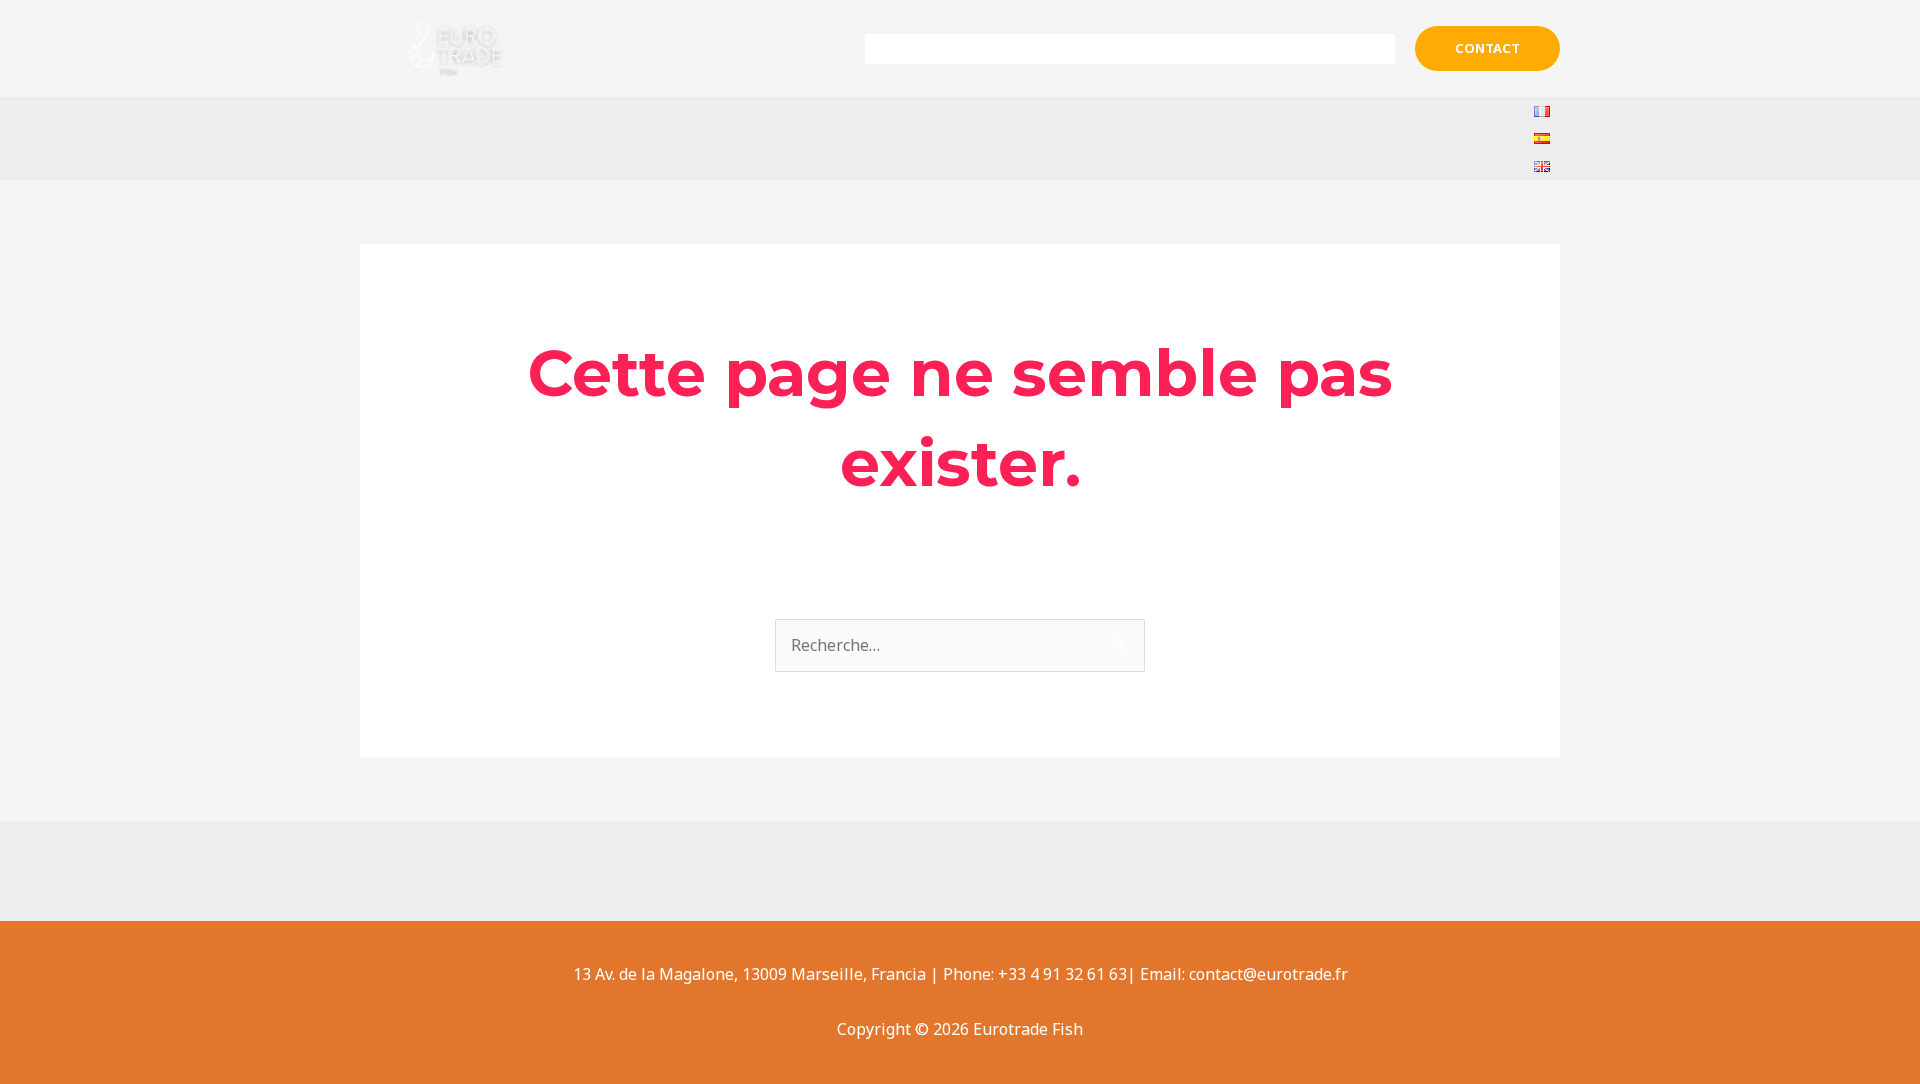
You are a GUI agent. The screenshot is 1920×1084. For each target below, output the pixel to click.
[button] (1487, 48)
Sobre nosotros (1012, 49)
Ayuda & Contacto (1313, 49)
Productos (1158, 49)
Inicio (902, 49)
